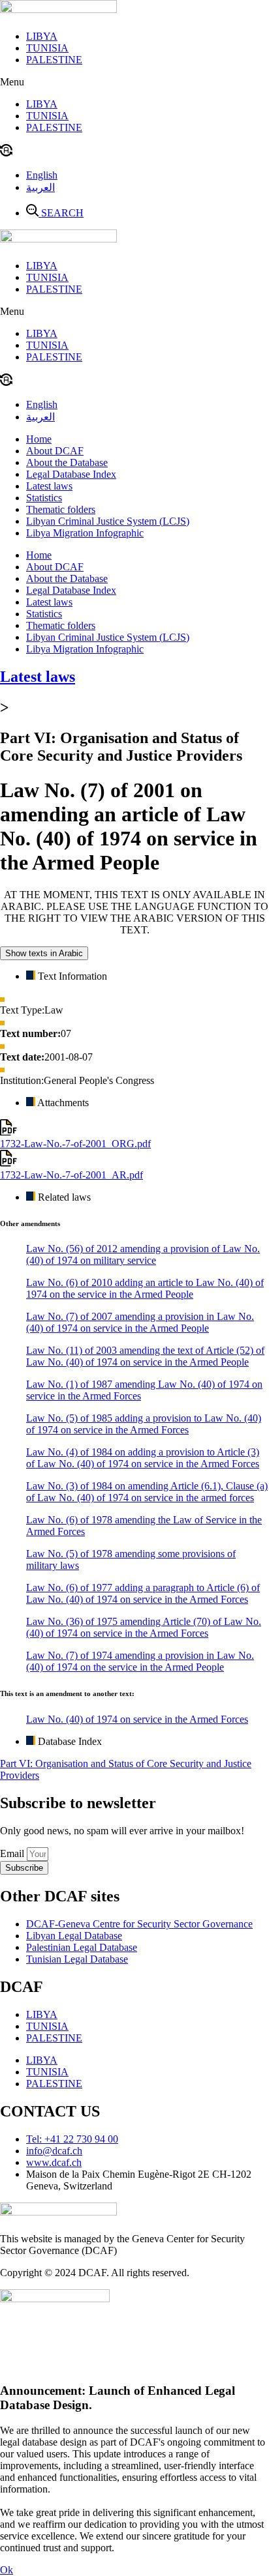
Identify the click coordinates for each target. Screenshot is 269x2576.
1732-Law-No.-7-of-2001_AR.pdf (71, 1175)
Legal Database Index (71, 474)
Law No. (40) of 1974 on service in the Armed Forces (137, 1719)
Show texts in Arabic (44, 953)
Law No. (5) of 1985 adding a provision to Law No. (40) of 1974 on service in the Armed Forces (144, 1424)
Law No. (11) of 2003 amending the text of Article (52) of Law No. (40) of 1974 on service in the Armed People (145, 1356)
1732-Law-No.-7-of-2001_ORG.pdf (75, 1144)
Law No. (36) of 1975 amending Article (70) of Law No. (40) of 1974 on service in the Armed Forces (144, 1627)
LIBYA (42, 36)
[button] (134, 82)
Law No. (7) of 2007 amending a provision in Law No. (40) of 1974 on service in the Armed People (140, 1322)
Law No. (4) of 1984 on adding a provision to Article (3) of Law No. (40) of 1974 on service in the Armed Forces (143, 1458)
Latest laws (49, 486)
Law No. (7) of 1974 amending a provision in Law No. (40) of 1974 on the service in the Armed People (140, 1661)
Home (39, 439)
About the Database (67, 462)
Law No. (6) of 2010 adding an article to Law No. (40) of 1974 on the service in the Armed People (145, 1288)
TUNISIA (47, 48)
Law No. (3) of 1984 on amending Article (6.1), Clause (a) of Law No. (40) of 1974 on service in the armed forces (147, 1492)
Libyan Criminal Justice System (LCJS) (108, 521)
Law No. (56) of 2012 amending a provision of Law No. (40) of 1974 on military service (143, 1254)
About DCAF (55, 451)
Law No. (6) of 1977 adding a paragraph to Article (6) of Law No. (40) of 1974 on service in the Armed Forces (143, 1593)
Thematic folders (61, 509)
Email (13, 1853)
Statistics (44, 498)
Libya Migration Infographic (85, 533)
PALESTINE (54, 60)
